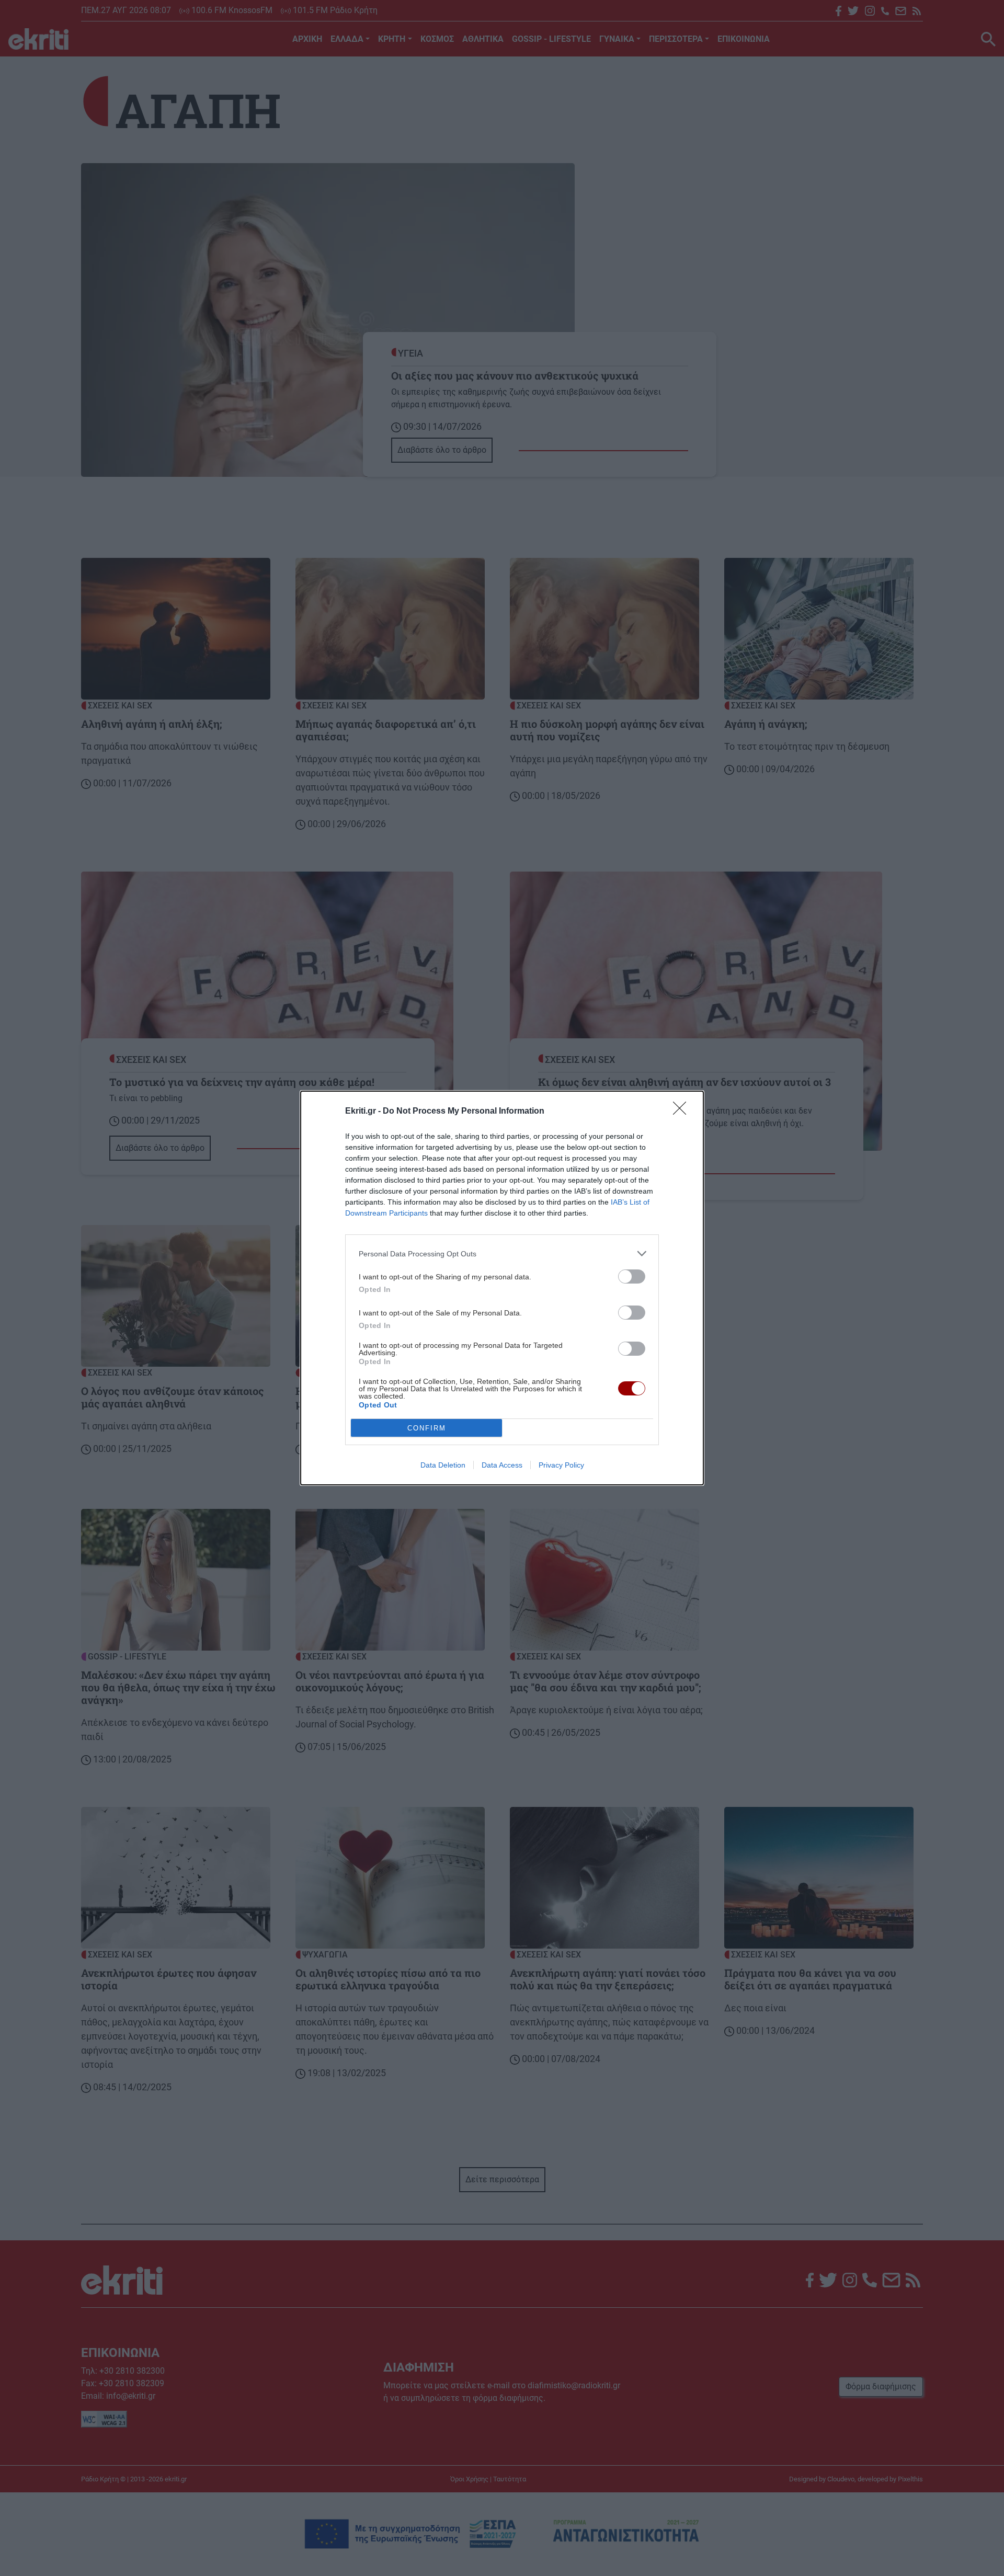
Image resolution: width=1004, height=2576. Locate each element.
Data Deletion (443, 1465)
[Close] (683, 1112)
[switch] (632, 1276)
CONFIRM (427, 1428)
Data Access (502, 1465)
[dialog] (502, 1288)
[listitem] (502, 1253)
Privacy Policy (561, 1465)
